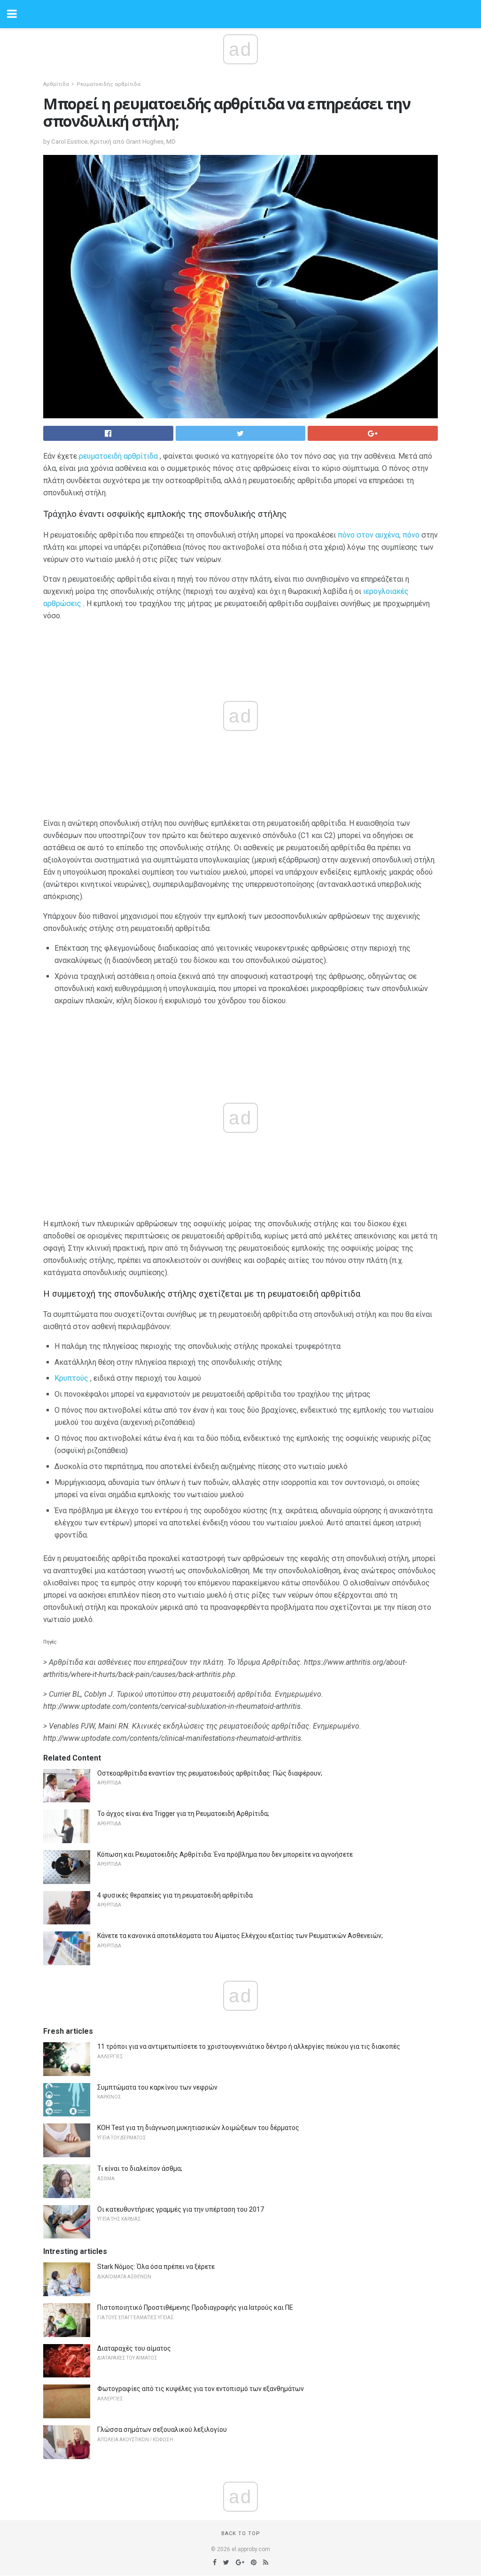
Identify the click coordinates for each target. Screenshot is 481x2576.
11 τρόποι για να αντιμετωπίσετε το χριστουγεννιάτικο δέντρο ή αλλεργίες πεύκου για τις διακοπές (249, 2046)
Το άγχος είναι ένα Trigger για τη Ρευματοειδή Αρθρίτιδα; (183, 1814)
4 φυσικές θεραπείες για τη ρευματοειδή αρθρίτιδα (175, 1895)
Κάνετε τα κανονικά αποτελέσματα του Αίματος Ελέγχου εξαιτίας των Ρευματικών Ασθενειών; (240, 1936)
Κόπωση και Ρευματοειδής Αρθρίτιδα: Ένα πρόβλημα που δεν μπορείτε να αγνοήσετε (225, 1854)
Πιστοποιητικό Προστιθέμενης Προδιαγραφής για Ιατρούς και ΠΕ (195, 2307)
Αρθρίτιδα (56, 84)
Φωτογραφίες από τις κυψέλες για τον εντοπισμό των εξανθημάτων (201, 2389)
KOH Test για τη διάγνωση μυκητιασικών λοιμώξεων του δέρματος (198, 2128)
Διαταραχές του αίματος (134, 2348)
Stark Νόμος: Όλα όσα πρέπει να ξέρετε (156, 2267)
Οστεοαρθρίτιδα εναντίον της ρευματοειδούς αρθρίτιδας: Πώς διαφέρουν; (210, 1773)
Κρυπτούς (71, 1378)
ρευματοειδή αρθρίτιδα (118, 456)
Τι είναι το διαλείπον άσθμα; (140, 2168)
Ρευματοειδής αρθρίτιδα (109, 84)
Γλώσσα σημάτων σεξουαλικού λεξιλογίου (162, 2430)
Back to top (241, 2534)
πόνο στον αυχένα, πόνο (379, 535)
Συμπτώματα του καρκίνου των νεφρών (157, 2087)
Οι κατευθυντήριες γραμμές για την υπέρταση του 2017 (181, 2209)
